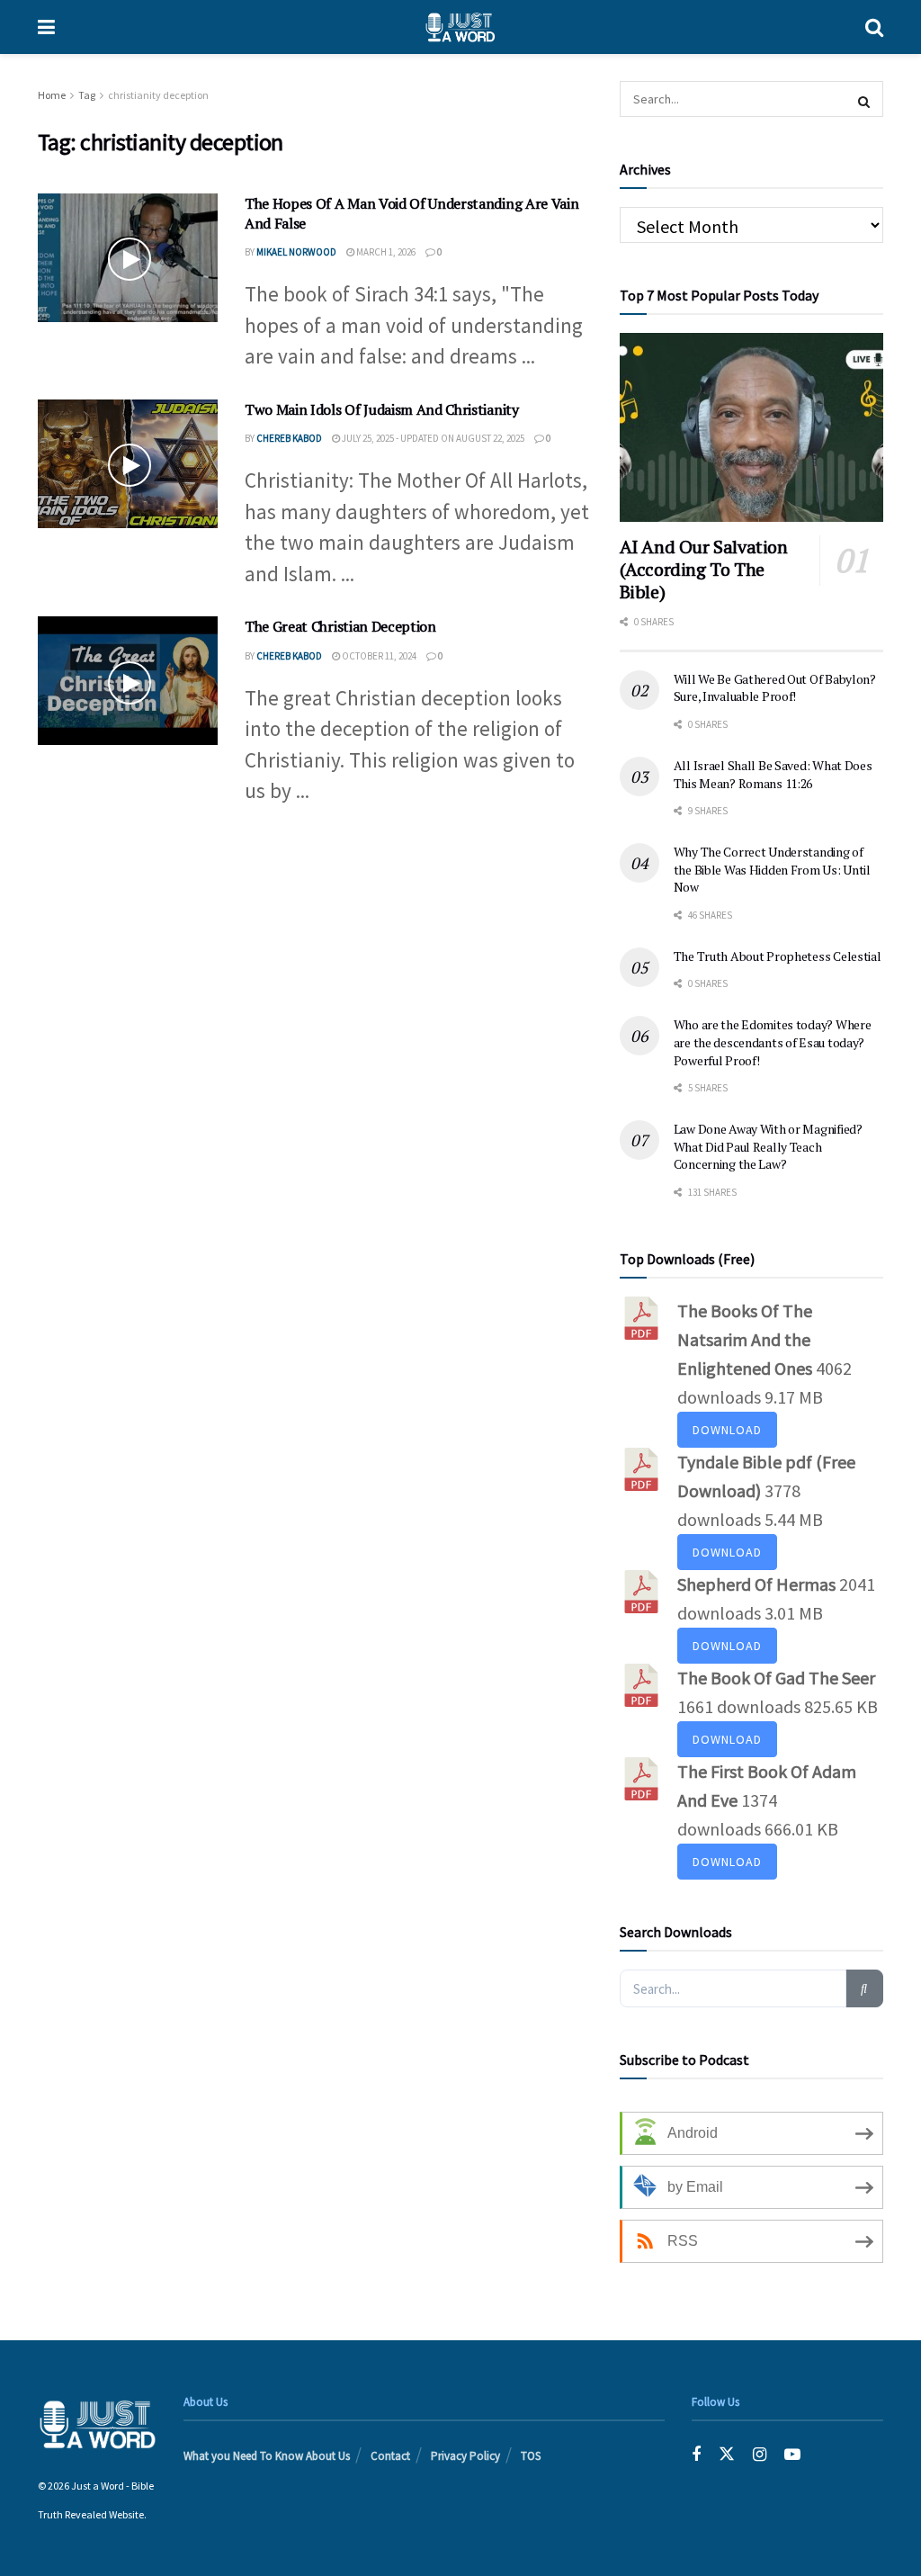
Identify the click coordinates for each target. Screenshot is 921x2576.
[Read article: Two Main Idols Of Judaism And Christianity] (128, 464)
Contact (390, 2456)
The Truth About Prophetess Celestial (778, 956)
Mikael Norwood (296, 252)
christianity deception (158, 95)
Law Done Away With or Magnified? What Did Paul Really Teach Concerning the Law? (768, 1146)
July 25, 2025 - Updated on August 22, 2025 (432, 438)
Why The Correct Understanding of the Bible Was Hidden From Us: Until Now (772, 869)
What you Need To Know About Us (267, 2456)
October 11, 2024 (378, 656)
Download (727, 1430)
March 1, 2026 (385, 252)
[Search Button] (874, 27)
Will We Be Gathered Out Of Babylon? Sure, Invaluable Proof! (775, 688)
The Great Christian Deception (340, 626)
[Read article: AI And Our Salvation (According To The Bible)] (751, 427)
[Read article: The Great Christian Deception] (128, 681)
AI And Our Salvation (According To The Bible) (704, 569)
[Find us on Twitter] (727, 2454)
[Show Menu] (46, 27)
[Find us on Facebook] (696, 2454)
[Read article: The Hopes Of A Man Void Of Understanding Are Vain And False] (128, 258)
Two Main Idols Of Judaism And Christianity (382, 409)
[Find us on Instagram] (760, 2454)
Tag (87, 95)
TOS (531, 2456)
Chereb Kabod (289, 438)
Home (52, 95)
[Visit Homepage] (460, 27)
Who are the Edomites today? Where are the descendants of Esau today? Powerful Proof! (773, 1042)
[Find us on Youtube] (792, 2454)
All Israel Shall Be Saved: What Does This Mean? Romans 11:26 (773, 774)
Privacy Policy (465, 2456)
